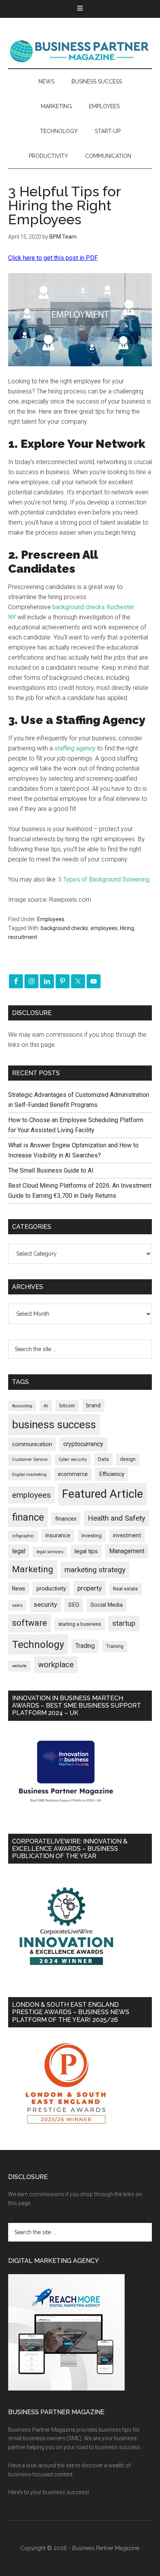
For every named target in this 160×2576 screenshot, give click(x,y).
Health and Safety (117, 1518)
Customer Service (30, 1460)
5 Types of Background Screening (104, 879)
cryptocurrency (83, 1444)
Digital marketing (29, 1475)
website (19, 1666)
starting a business (80, 1624)
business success (54, 1425)
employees (104, 928)
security (45, 1604)
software (30, 1623)
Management (127, 1551)
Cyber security (73, 1460)
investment (127, 1535)
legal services (50, 1552)
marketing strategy (95, 1570)
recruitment (23, 937)
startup (124, 1623)
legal (19, 1551)
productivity (51, 1589)
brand (93, 1405)
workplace (56, 1665)
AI (46, 1406)
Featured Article (103, 1494)
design (128, 1459)
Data (103, 1459)
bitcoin (67, 1406)
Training (115, 1646)
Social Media (107, 1605)
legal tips (86, 1551)
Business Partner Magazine (80, 51)
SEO (74, 1605)
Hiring (127, 928)
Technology (38, 1644)
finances (66, 1519)
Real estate (125, 1589)
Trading (85, 1646)
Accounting (22, 1406)
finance (28, 1517)
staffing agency (75, 748)
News (19, 1589)
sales (17, 1605)
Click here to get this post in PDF (53, 258)
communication (32, 1444)
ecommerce (73, 1474)
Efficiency (112, 1474)
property (90, 1588)
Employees (51, 919)
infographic (23, 1536)
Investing (92, 1536)
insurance (58, 1536)
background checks (64, 928)
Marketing (33, 1569)
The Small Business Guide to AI (51, 1170)
